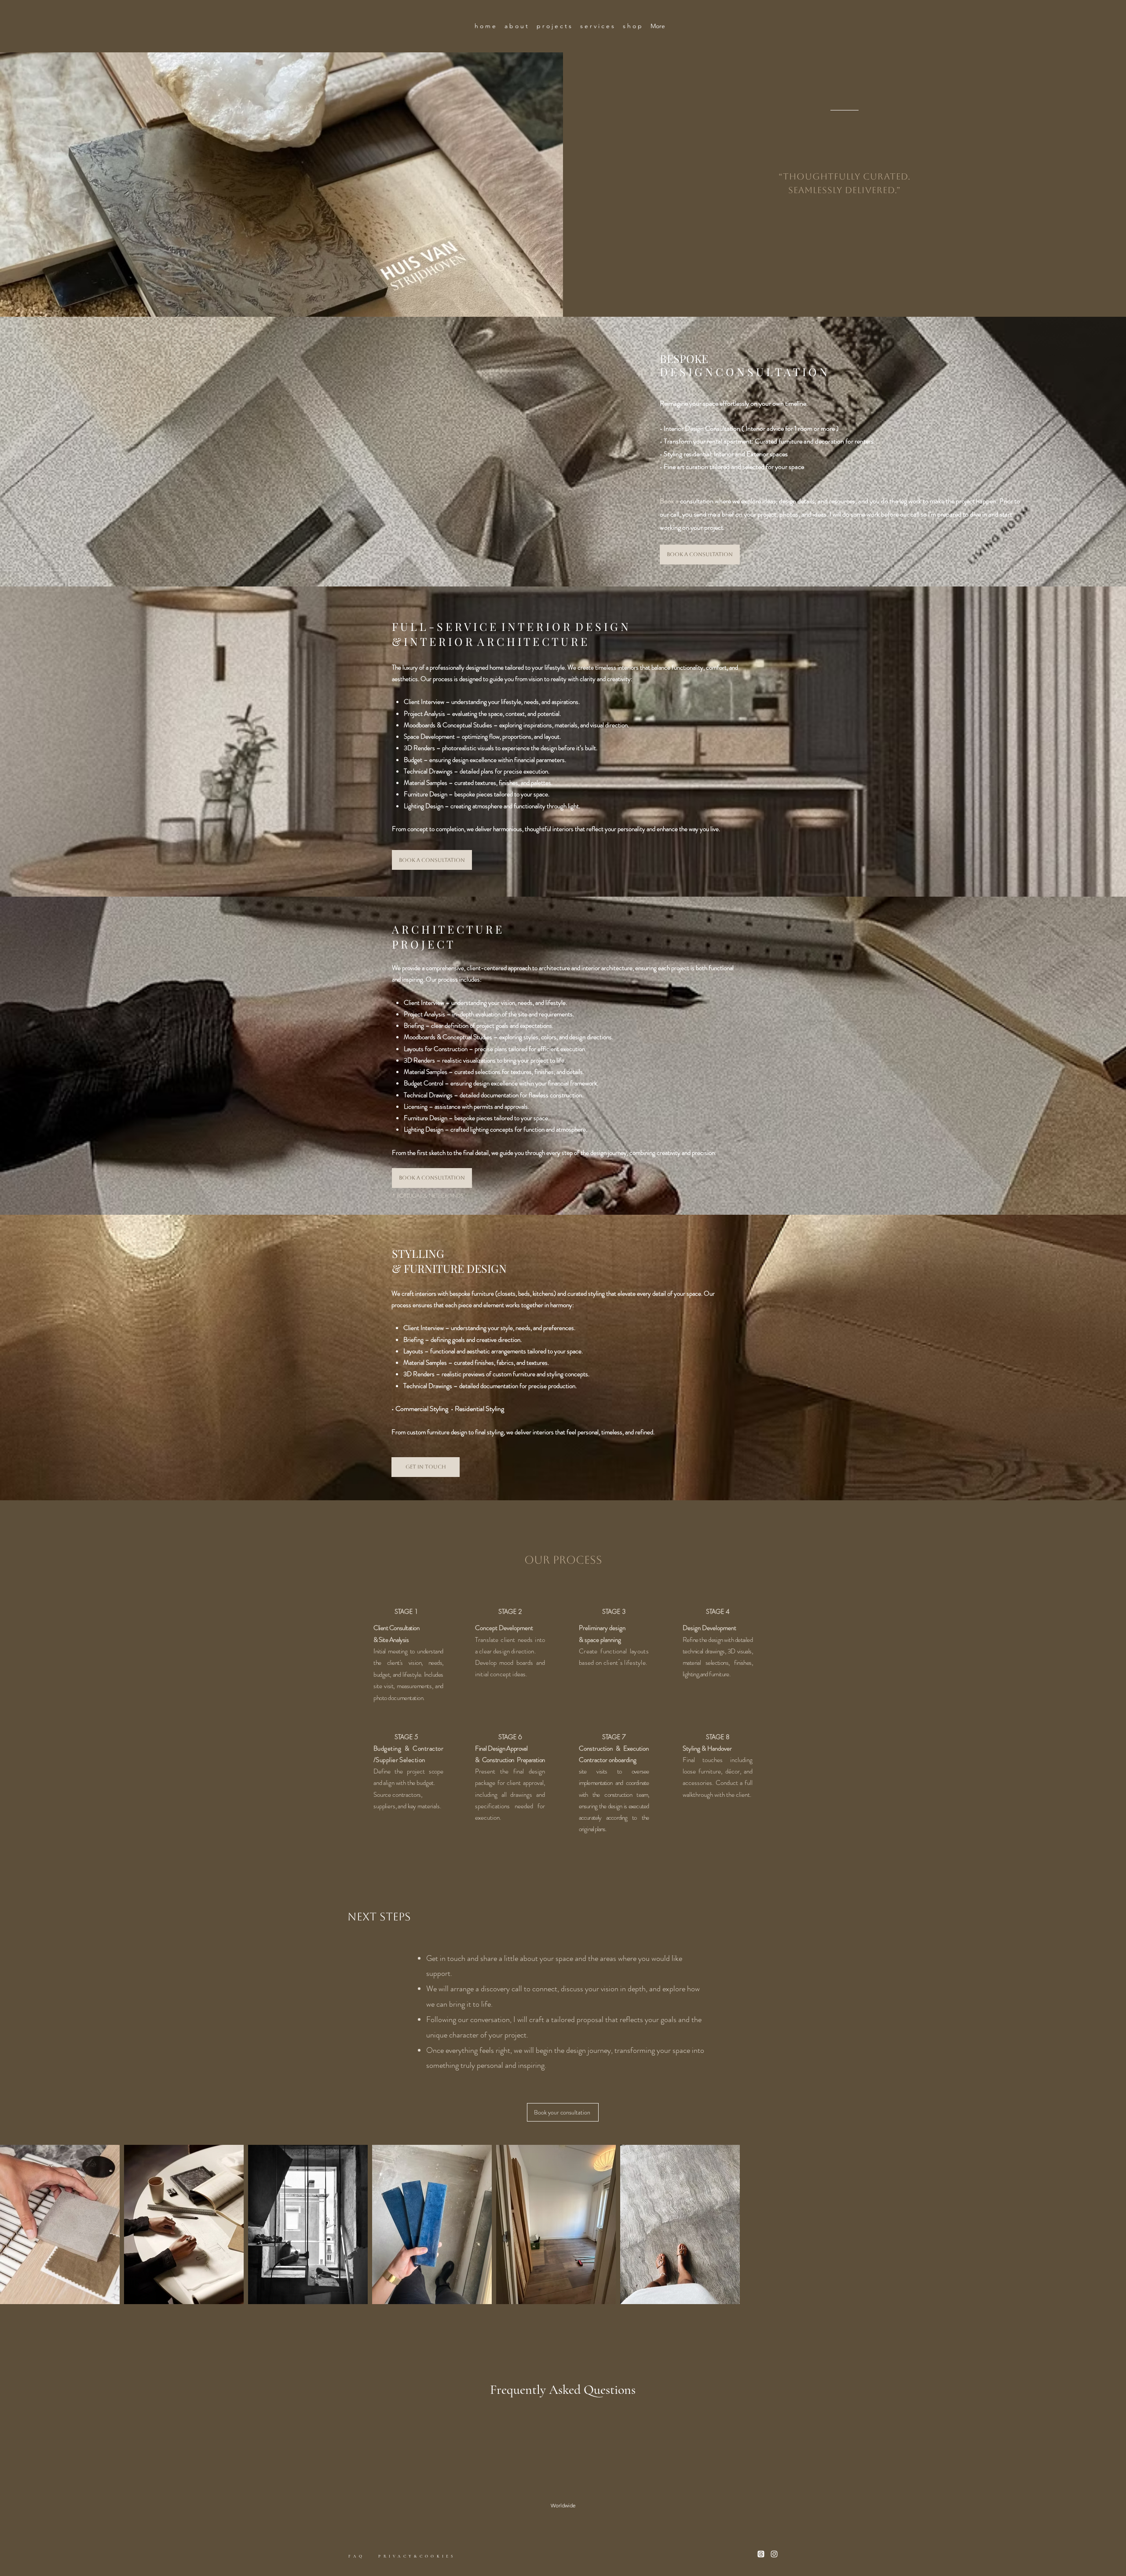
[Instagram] (774, 2554)
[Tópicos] (761, 2554)
